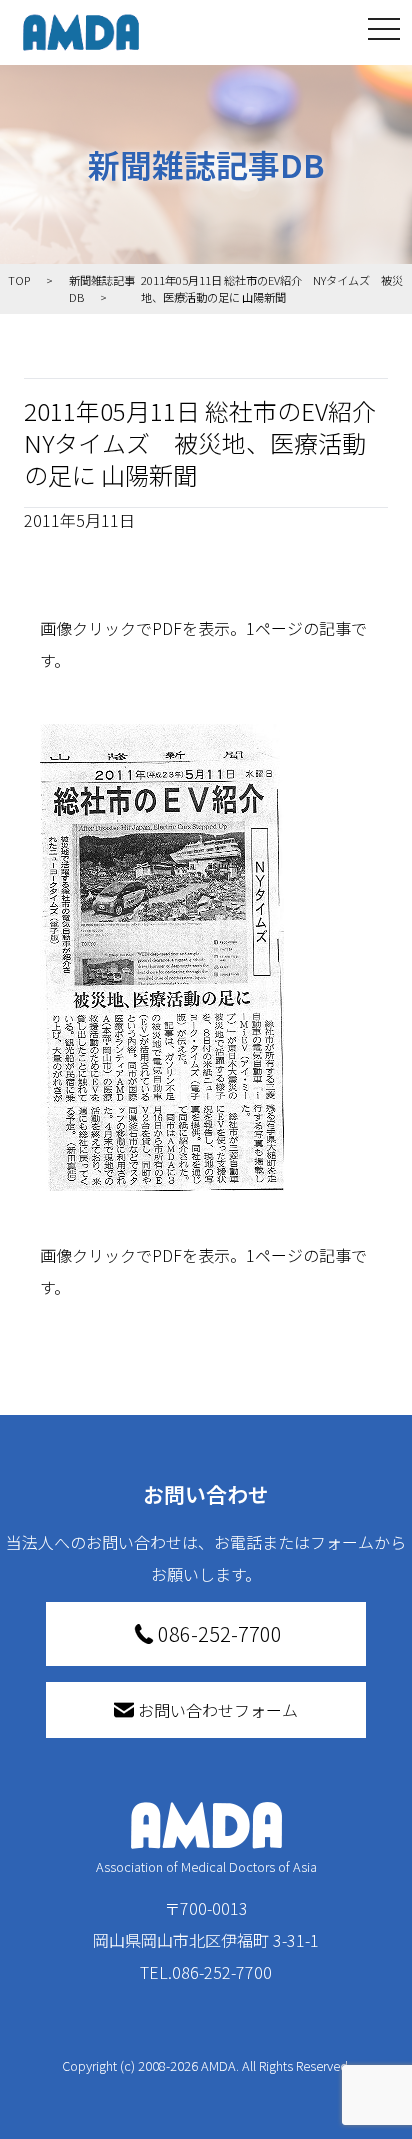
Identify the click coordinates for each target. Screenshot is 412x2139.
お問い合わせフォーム (218, 1710)
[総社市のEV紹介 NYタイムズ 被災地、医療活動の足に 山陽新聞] (206, 957)
